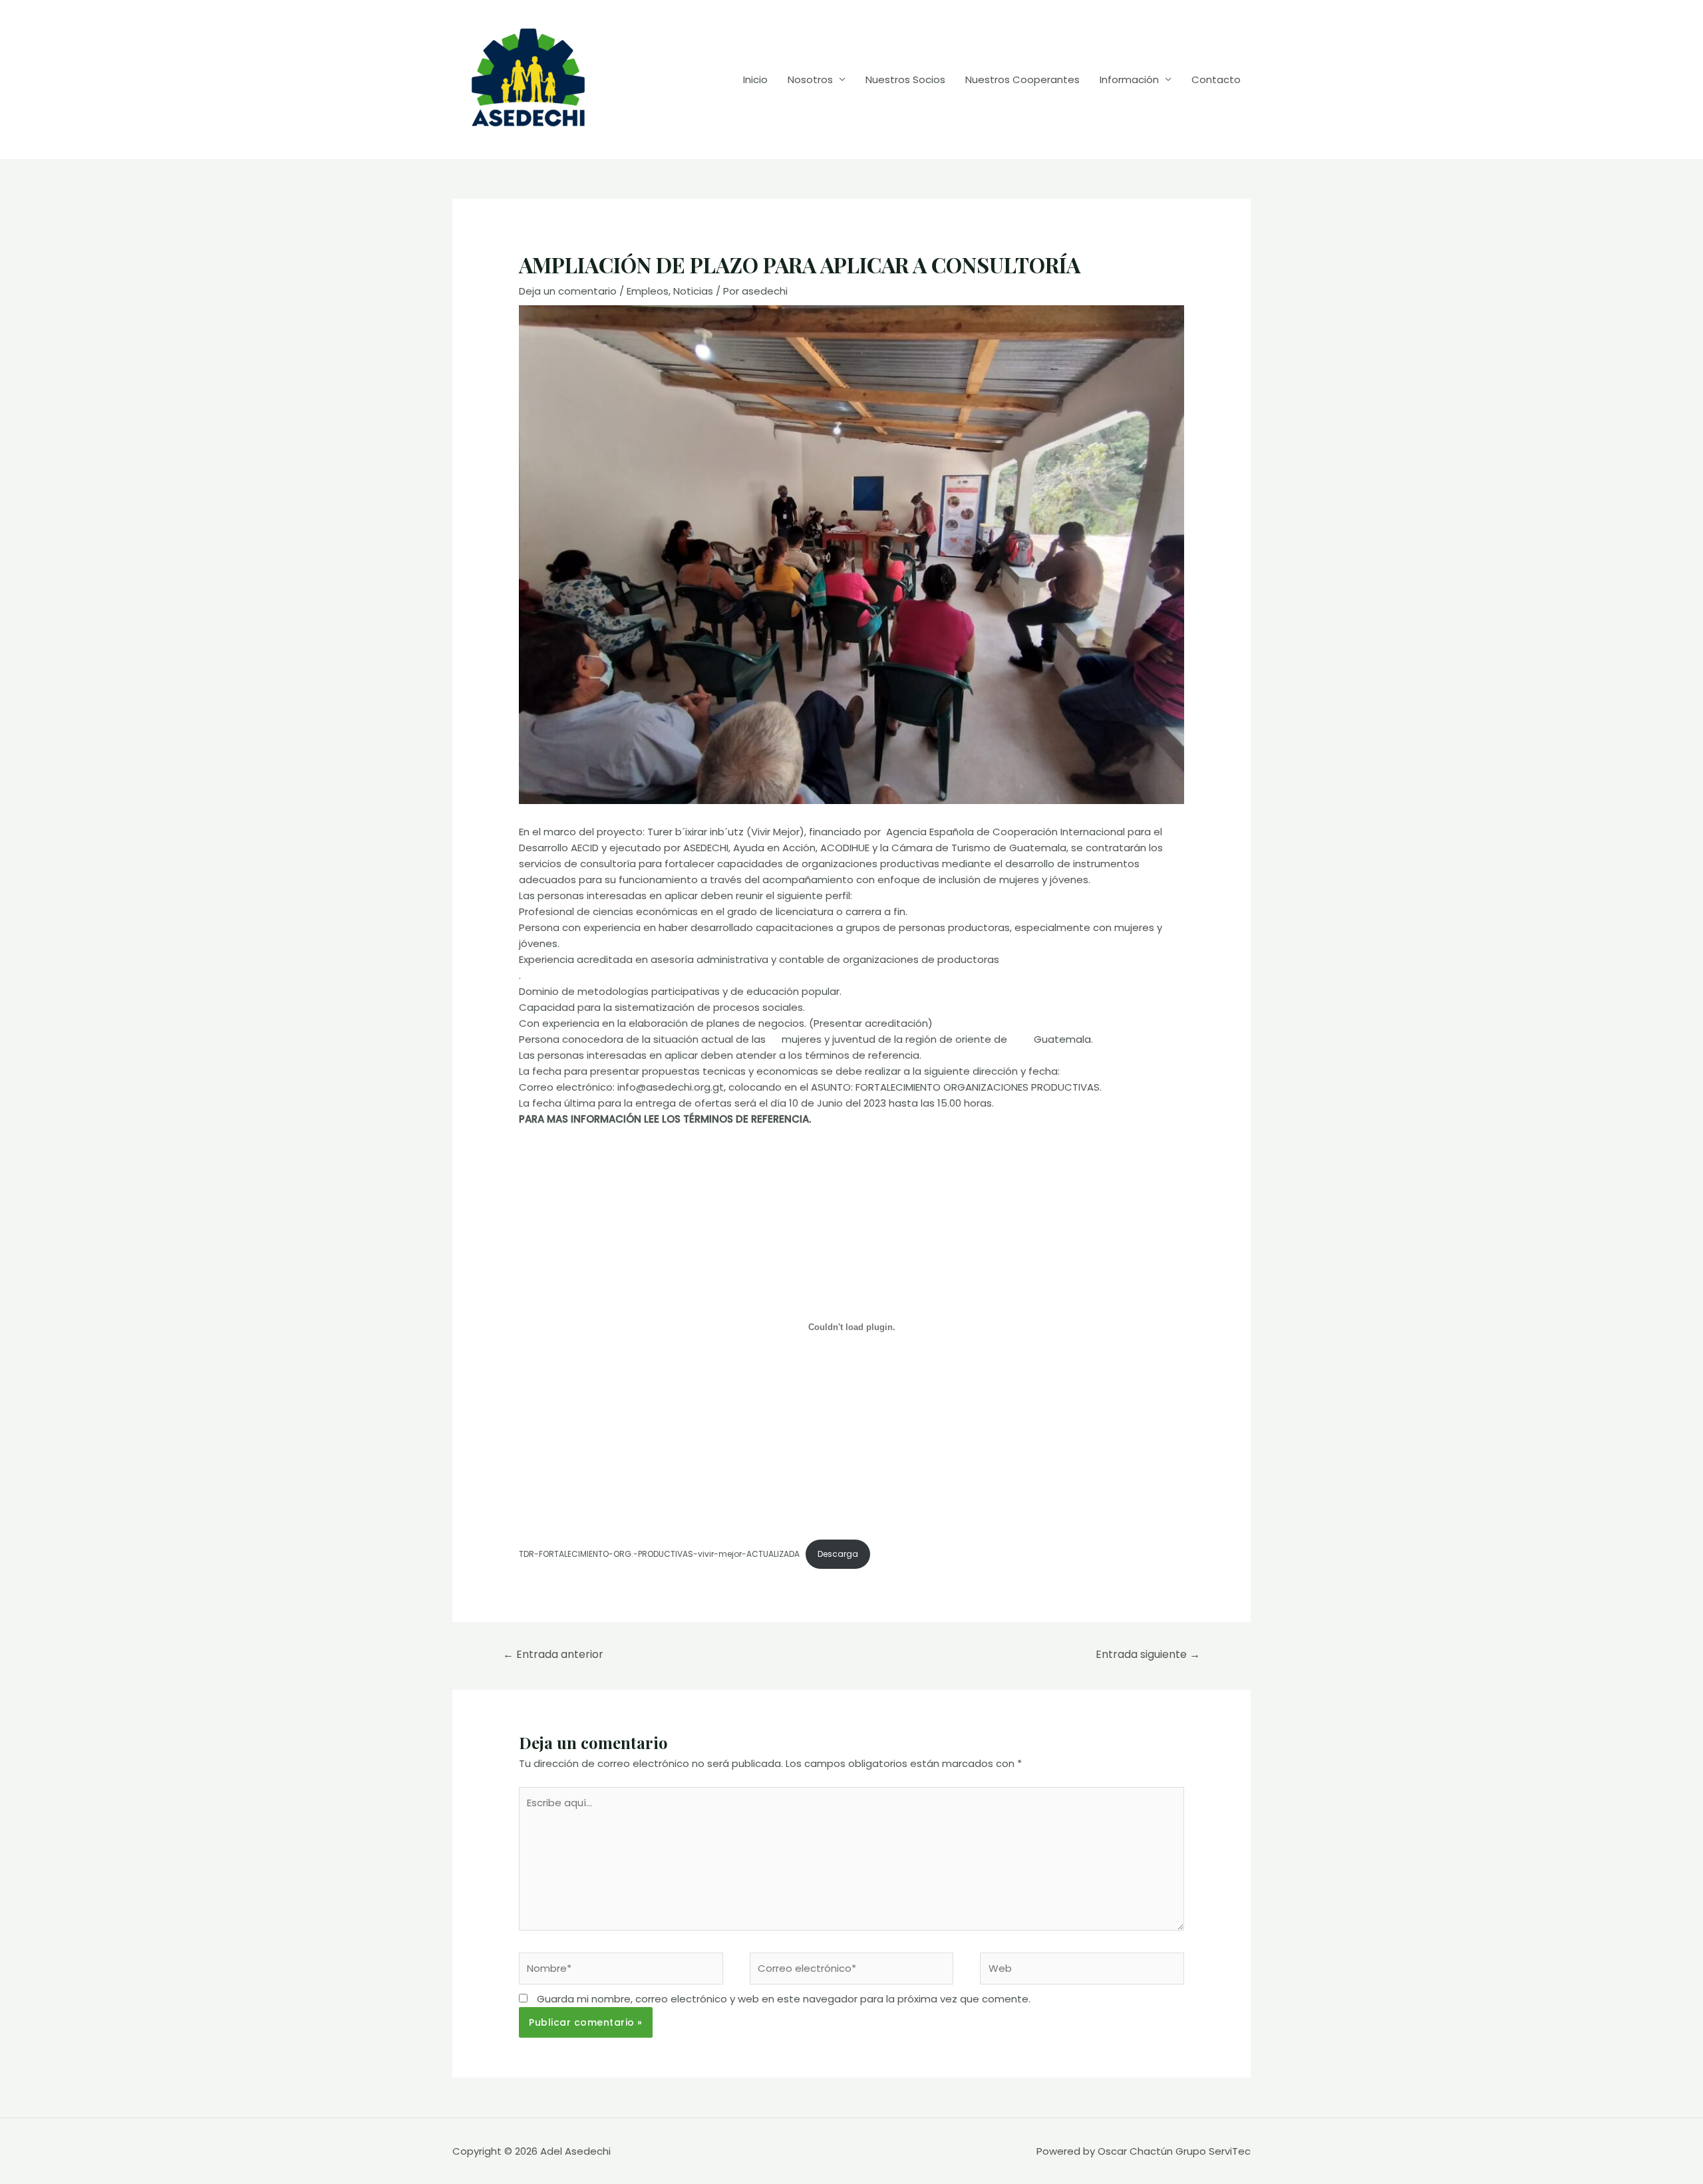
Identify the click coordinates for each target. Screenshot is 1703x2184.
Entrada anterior (553, 1654)
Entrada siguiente (1148, 1654)
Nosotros (810, 79)
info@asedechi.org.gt (671, 1087)
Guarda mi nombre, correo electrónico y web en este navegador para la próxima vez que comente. (784, 1999)
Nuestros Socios (905, 79)
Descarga (838, 1554)
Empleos (648, 291)
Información (1129, 79)
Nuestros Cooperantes (1022, 79)
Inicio (755, 79)
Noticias (693, 291)
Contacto (1216, 79)
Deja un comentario (568, 291)
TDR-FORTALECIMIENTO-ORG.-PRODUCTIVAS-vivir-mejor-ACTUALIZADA (659, 1554)
